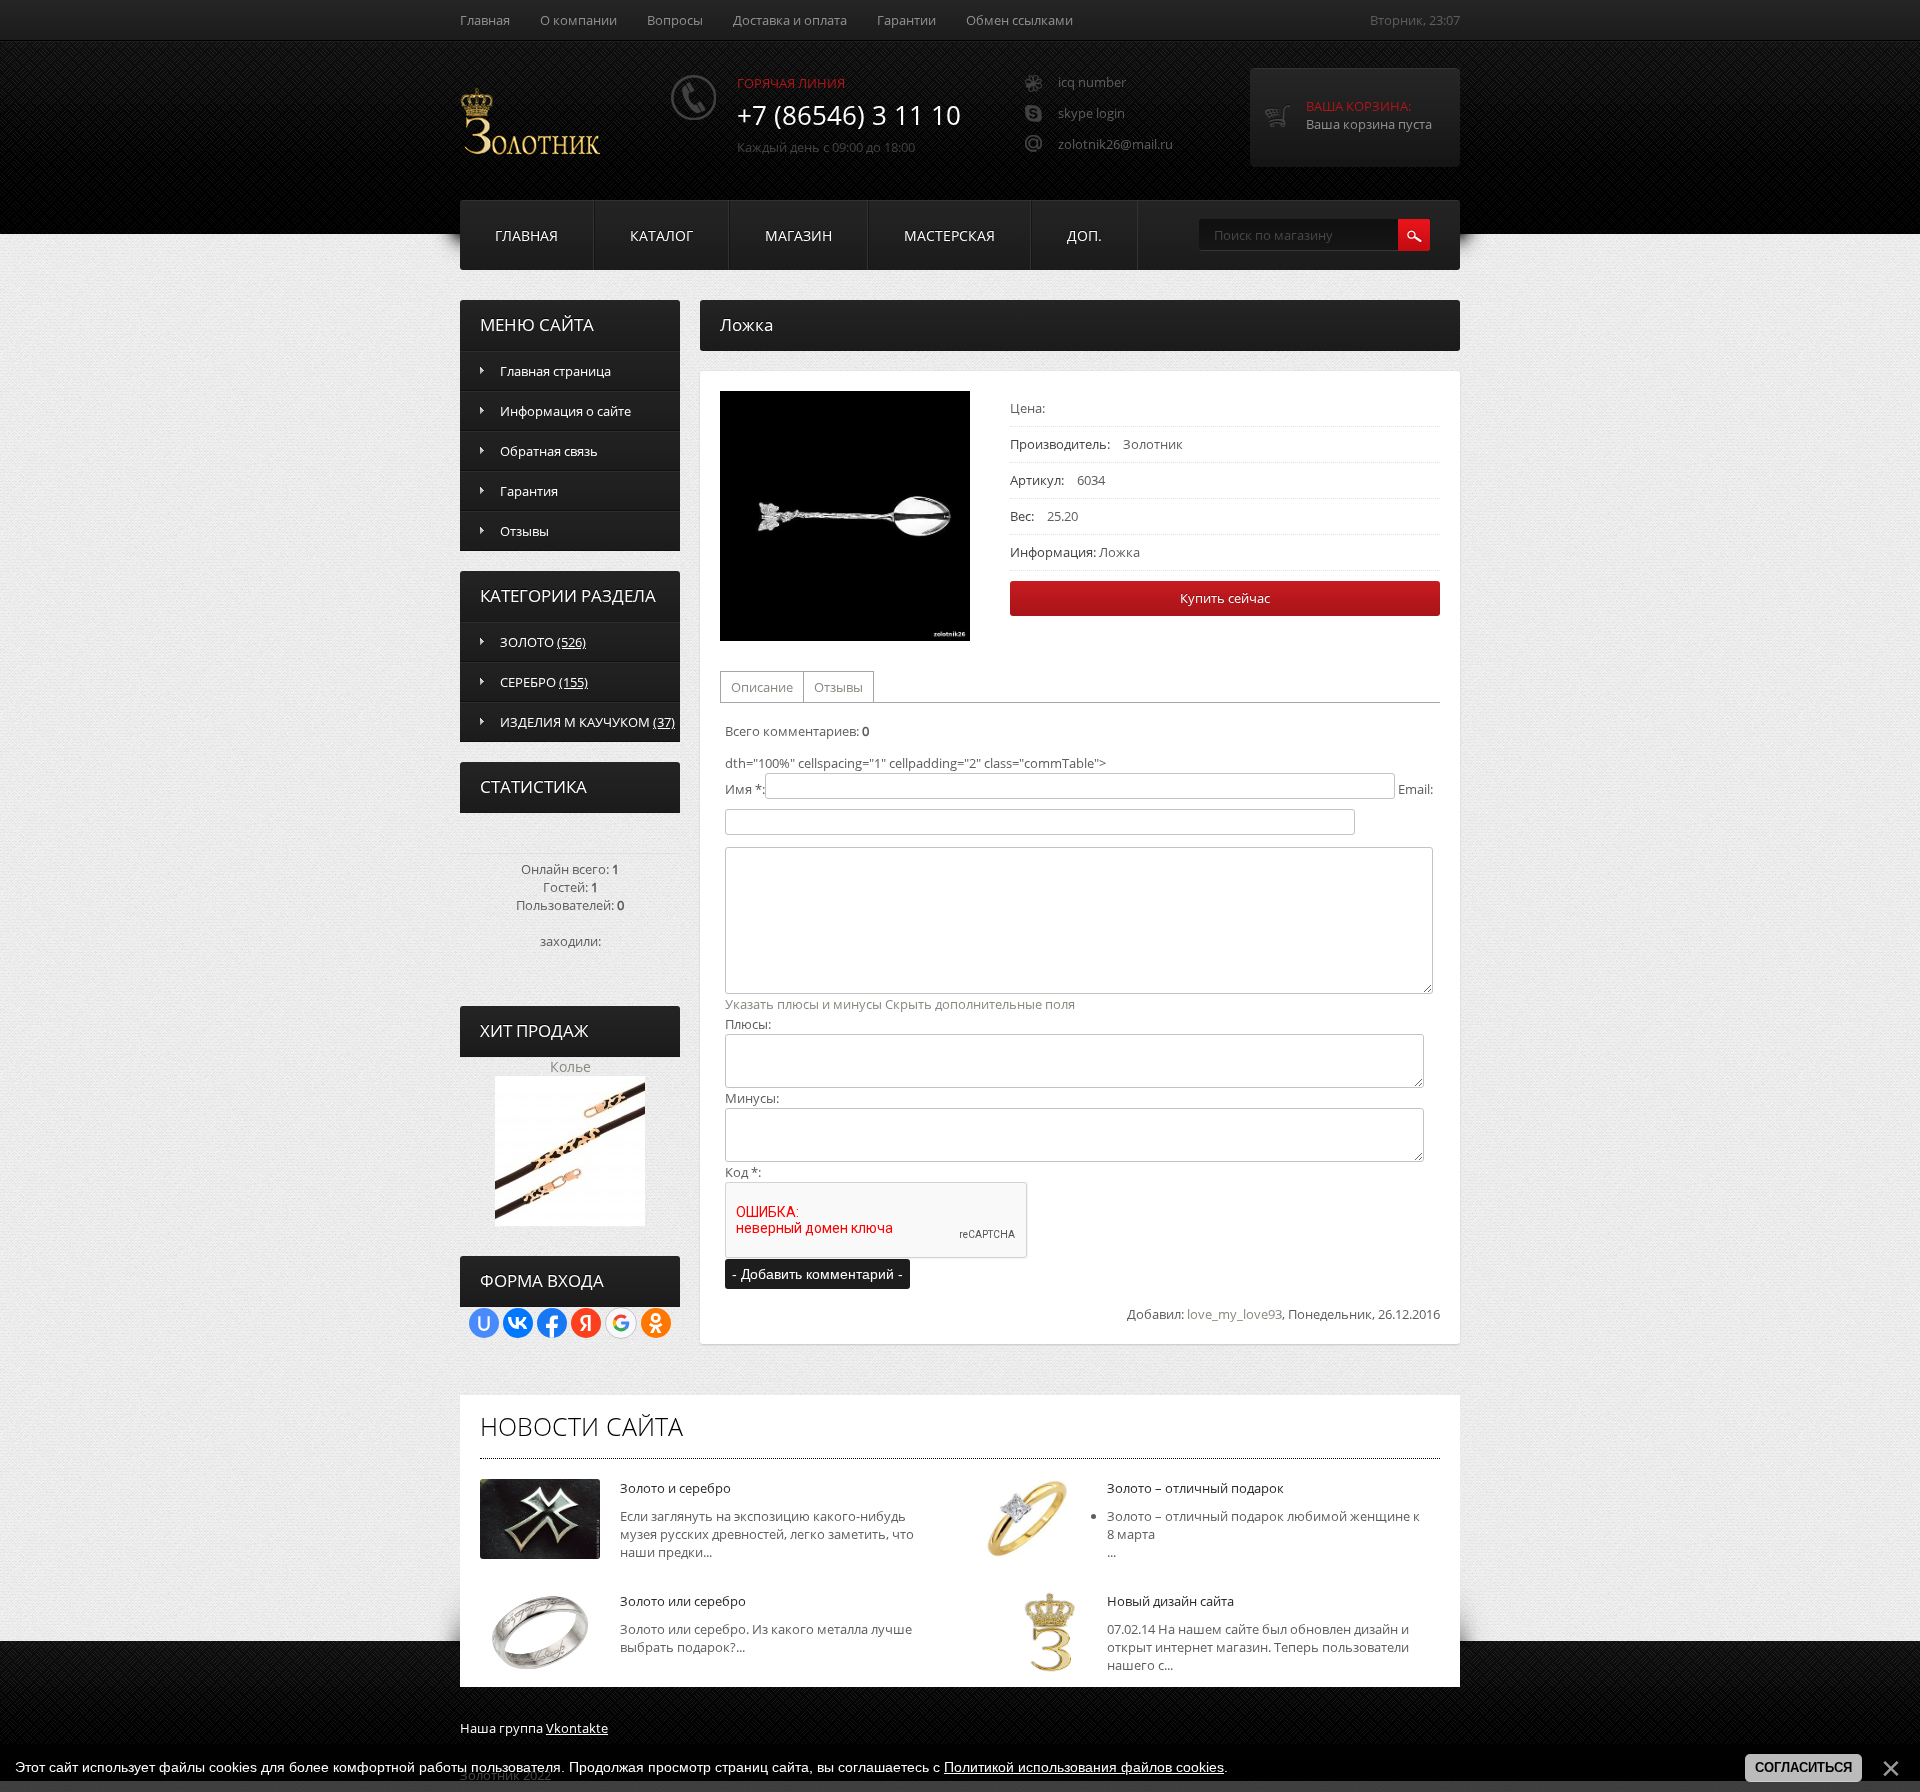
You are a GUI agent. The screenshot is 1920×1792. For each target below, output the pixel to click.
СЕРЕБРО (544, 682)
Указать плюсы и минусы (803, 1004)
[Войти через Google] (621, 1323)
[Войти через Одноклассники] (656, 1323)
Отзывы (838, 687)
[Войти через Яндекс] (586, 1323)
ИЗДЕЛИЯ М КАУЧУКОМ (587, 722)
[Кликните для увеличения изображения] (845, 516)
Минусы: (752, 1098)
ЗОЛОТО (543, 642)
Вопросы (675, 20)
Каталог (661, 235)
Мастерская (949, 235)
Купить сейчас (1225, 598)
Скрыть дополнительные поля (980, 1004)
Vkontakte (577, 1728)
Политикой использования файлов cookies (1084, 1767)
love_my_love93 (1234, 1314)
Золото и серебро (675, 1488)
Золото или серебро (683, 1601)
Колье (570, 1066)
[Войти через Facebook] (552, 1323)
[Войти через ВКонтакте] (518, 1323)
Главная (485, 20)
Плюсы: (748, 1024)
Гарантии (906, 20)
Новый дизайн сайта (1170, 1601)
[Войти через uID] (484, 1323)
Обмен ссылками (1019, 20)
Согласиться (1803, 1767)
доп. (1084, 235)
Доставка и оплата (790, 20)
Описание (762, 687)
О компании (578, 20)
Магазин (798, 235)
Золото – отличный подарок (1195, 1488)
